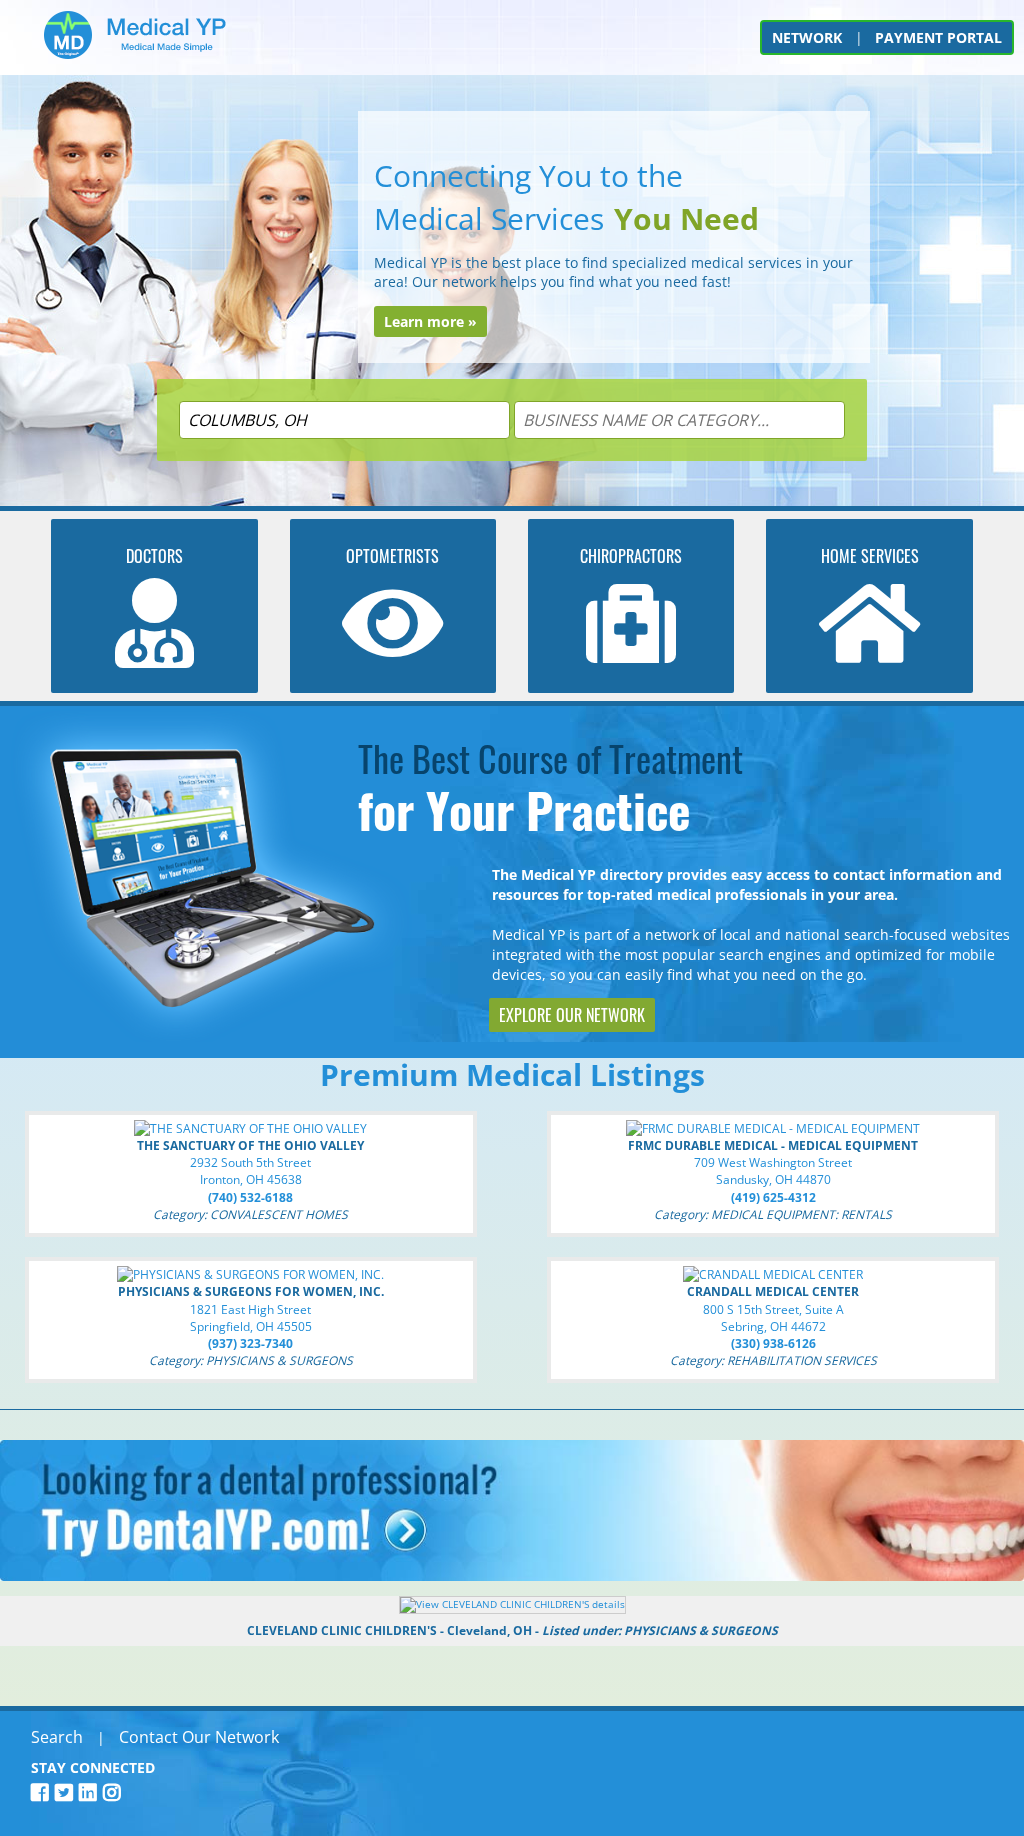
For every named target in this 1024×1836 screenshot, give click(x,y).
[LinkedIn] (91, 1792)
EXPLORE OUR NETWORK (572, 1015)
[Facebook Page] (43, 1792)
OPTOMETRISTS (392, 556)
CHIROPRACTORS (631, 556)
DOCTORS (154, 556)
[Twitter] (67, 1792)
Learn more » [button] (430, 321)
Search (57, 1737)
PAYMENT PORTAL (938, 37)
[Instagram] (115, 1792)
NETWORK (807, 37)
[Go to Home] (135, 42)
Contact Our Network (199, 1737)
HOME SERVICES (870, 556)
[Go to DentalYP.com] (512, 1575)
